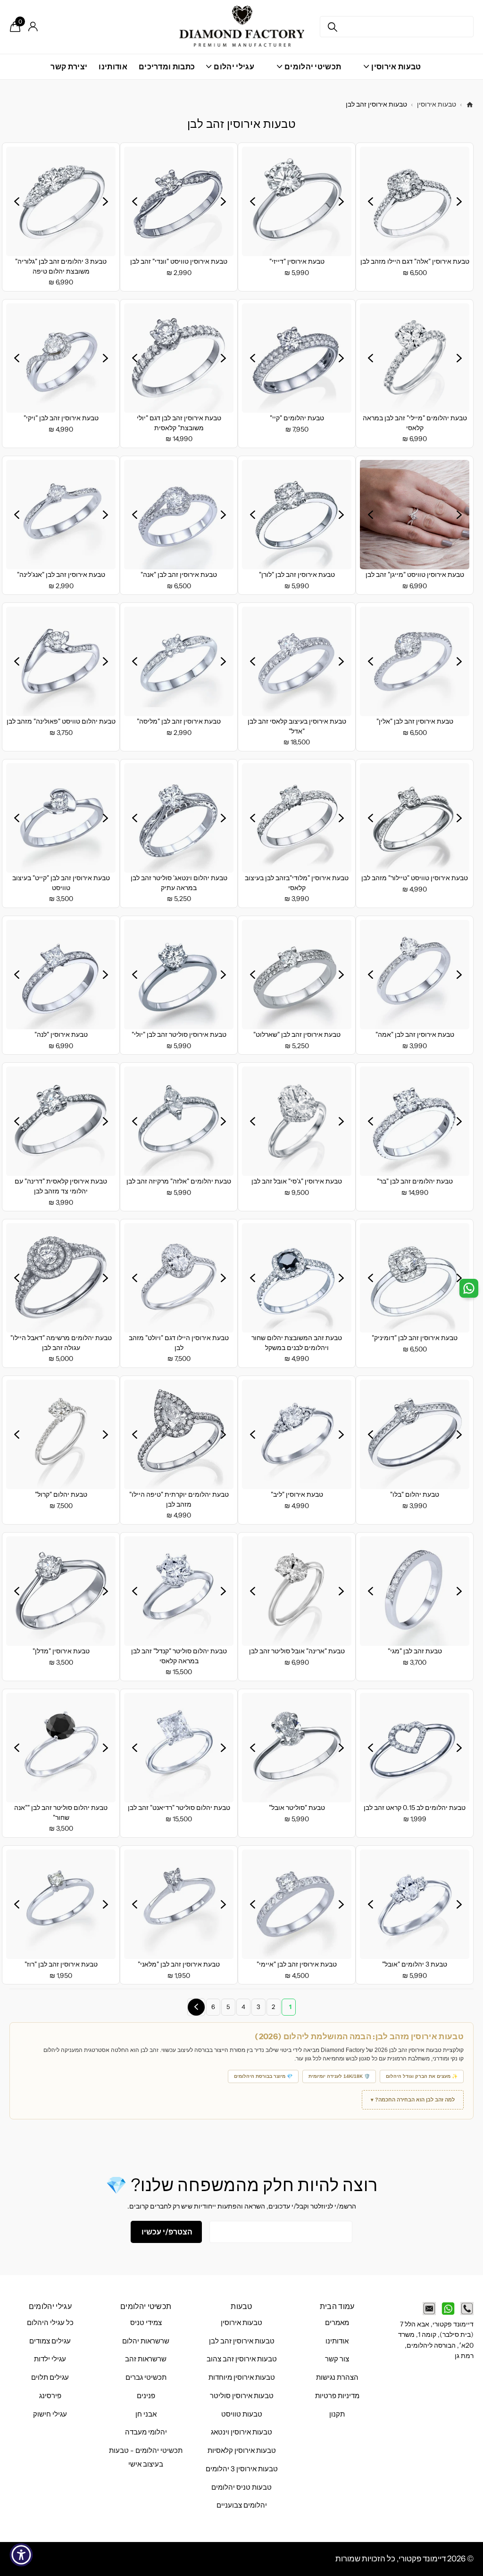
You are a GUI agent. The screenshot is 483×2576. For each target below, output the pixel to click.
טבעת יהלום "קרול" (61, 1494)
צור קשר (337, 2359)
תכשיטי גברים (146, 2377)
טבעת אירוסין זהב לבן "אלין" (415, 721)
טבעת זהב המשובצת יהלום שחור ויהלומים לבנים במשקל (297, 1343)
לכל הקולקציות (392, 72)
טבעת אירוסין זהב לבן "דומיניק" (415, 1338)
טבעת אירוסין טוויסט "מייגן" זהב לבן (415, 575)
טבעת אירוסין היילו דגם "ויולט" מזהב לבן (179, 1343)
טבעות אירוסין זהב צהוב (242, 2359)
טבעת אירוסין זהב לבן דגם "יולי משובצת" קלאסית (179, 423)
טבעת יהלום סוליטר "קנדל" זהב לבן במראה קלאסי (179, 1656)
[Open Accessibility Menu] (21, 2555)
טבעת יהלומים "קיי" (297, 418)
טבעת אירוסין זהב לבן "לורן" (297, 575)
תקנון (337, 2414)
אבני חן (146, 2414)
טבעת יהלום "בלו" (415, 1494)
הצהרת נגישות (337, 2377)
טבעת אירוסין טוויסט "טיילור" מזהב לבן (415, 878)
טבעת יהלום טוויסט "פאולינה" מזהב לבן (61, 721)
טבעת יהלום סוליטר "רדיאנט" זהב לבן (179, 1808)
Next (196, 2007)
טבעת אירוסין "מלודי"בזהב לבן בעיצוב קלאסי (297, 883)
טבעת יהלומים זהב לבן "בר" (415, 1181)
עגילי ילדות (50, 2359)
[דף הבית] (470, 105)
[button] (459, 201)
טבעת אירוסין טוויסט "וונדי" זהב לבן (179, 261)
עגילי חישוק (50, 2414)
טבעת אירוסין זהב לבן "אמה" (415, 1034)
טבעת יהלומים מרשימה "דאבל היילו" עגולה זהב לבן (61, 1343)
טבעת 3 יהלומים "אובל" (415, 1964)
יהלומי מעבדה (146, 2432)
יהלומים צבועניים (242, 2505)
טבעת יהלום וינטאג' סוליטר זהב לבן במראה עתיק (179, 883)
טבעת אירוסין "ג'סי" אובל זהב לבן (297, 1181)
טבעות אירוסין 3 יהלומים (242, 2469)
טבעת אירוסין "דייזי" (297, 261)
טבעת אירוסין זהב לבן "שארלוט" (297, 1034)
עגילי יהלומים (50, 2306)
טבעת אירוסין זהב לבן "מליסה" (179, 721)
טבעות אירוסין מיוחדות (242, 2377)
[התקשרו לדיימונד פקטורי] (467, 2309)
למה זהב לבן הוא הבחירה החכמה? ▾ (413, 2100)
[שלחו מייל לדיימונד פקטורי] (429, 2309)
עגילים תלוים (50, 2377)
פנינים (146, 2396)
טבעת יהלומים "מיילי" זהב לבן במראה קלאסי (415, 423)
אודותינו (113, 67)
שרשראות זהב (146, 2359)
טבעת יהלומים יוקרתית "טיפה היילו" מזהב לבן (179, 1499)
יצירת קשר (69, 67)
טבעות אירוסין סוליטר (242, 2396)
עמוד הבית (337, 2306)
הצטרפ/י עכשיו (166, 2232)
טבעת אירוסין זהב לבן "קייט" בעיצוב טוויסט (61, 883)
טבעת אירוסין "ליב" (297, 1494)
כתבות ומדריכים (167, 67)
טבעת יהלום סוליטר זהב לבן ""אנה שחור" (61, 1813)
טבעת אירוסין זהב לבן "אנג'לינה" (61, 575)
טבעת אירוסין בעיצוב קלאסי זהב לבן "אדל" (297, 726)
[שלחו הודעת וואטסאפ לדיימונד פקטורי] (448, 2309)
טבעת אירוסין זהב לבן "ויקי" (61, 418)
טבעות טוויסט (242, 2414)
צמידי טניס (146, 2323)
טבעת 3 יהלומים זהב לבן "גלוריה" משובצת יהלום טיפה (61, 266)
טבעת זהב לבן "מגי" (415, 1651)
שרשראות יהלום (146, 2341)
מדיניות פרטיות (337, 2396)
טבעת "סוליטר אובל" (297, 1808)
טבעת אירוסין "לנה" (61, 1034)
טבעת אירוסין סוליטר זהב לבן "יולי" (179, 1034)
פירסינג (50, 2396)
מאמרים (337, 2323)
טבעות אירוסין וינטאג (241, 2432)
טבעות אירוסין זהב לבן (242, 2341)
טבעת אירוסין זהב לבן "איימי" (297, 1964)
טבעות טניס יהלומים (241, 2487)
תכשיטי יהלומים (146, 2306)
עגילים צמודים (50, 2341)
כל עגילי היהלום (50, 2323)
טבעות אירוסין (437, 104)
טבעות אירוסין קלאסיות (242, 2451)
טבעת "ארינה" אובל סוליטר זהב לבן (297, 1651)
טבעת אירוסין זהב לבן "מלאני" (179, 1964)
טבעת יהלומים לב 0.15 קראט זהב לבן (415, 1808)
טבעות (241, 2306)
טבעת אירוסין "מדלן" (61, 1651)
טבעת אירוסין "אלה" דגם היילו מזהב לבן (415, 261)
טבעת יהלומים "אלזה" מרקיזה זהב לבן (179, 1181)
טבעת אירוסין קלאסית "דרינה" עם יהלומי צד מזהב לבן (61, 1186)
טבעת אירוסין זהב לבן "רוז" (61, 1964)
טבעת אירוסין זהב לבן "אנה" (179, 575)
